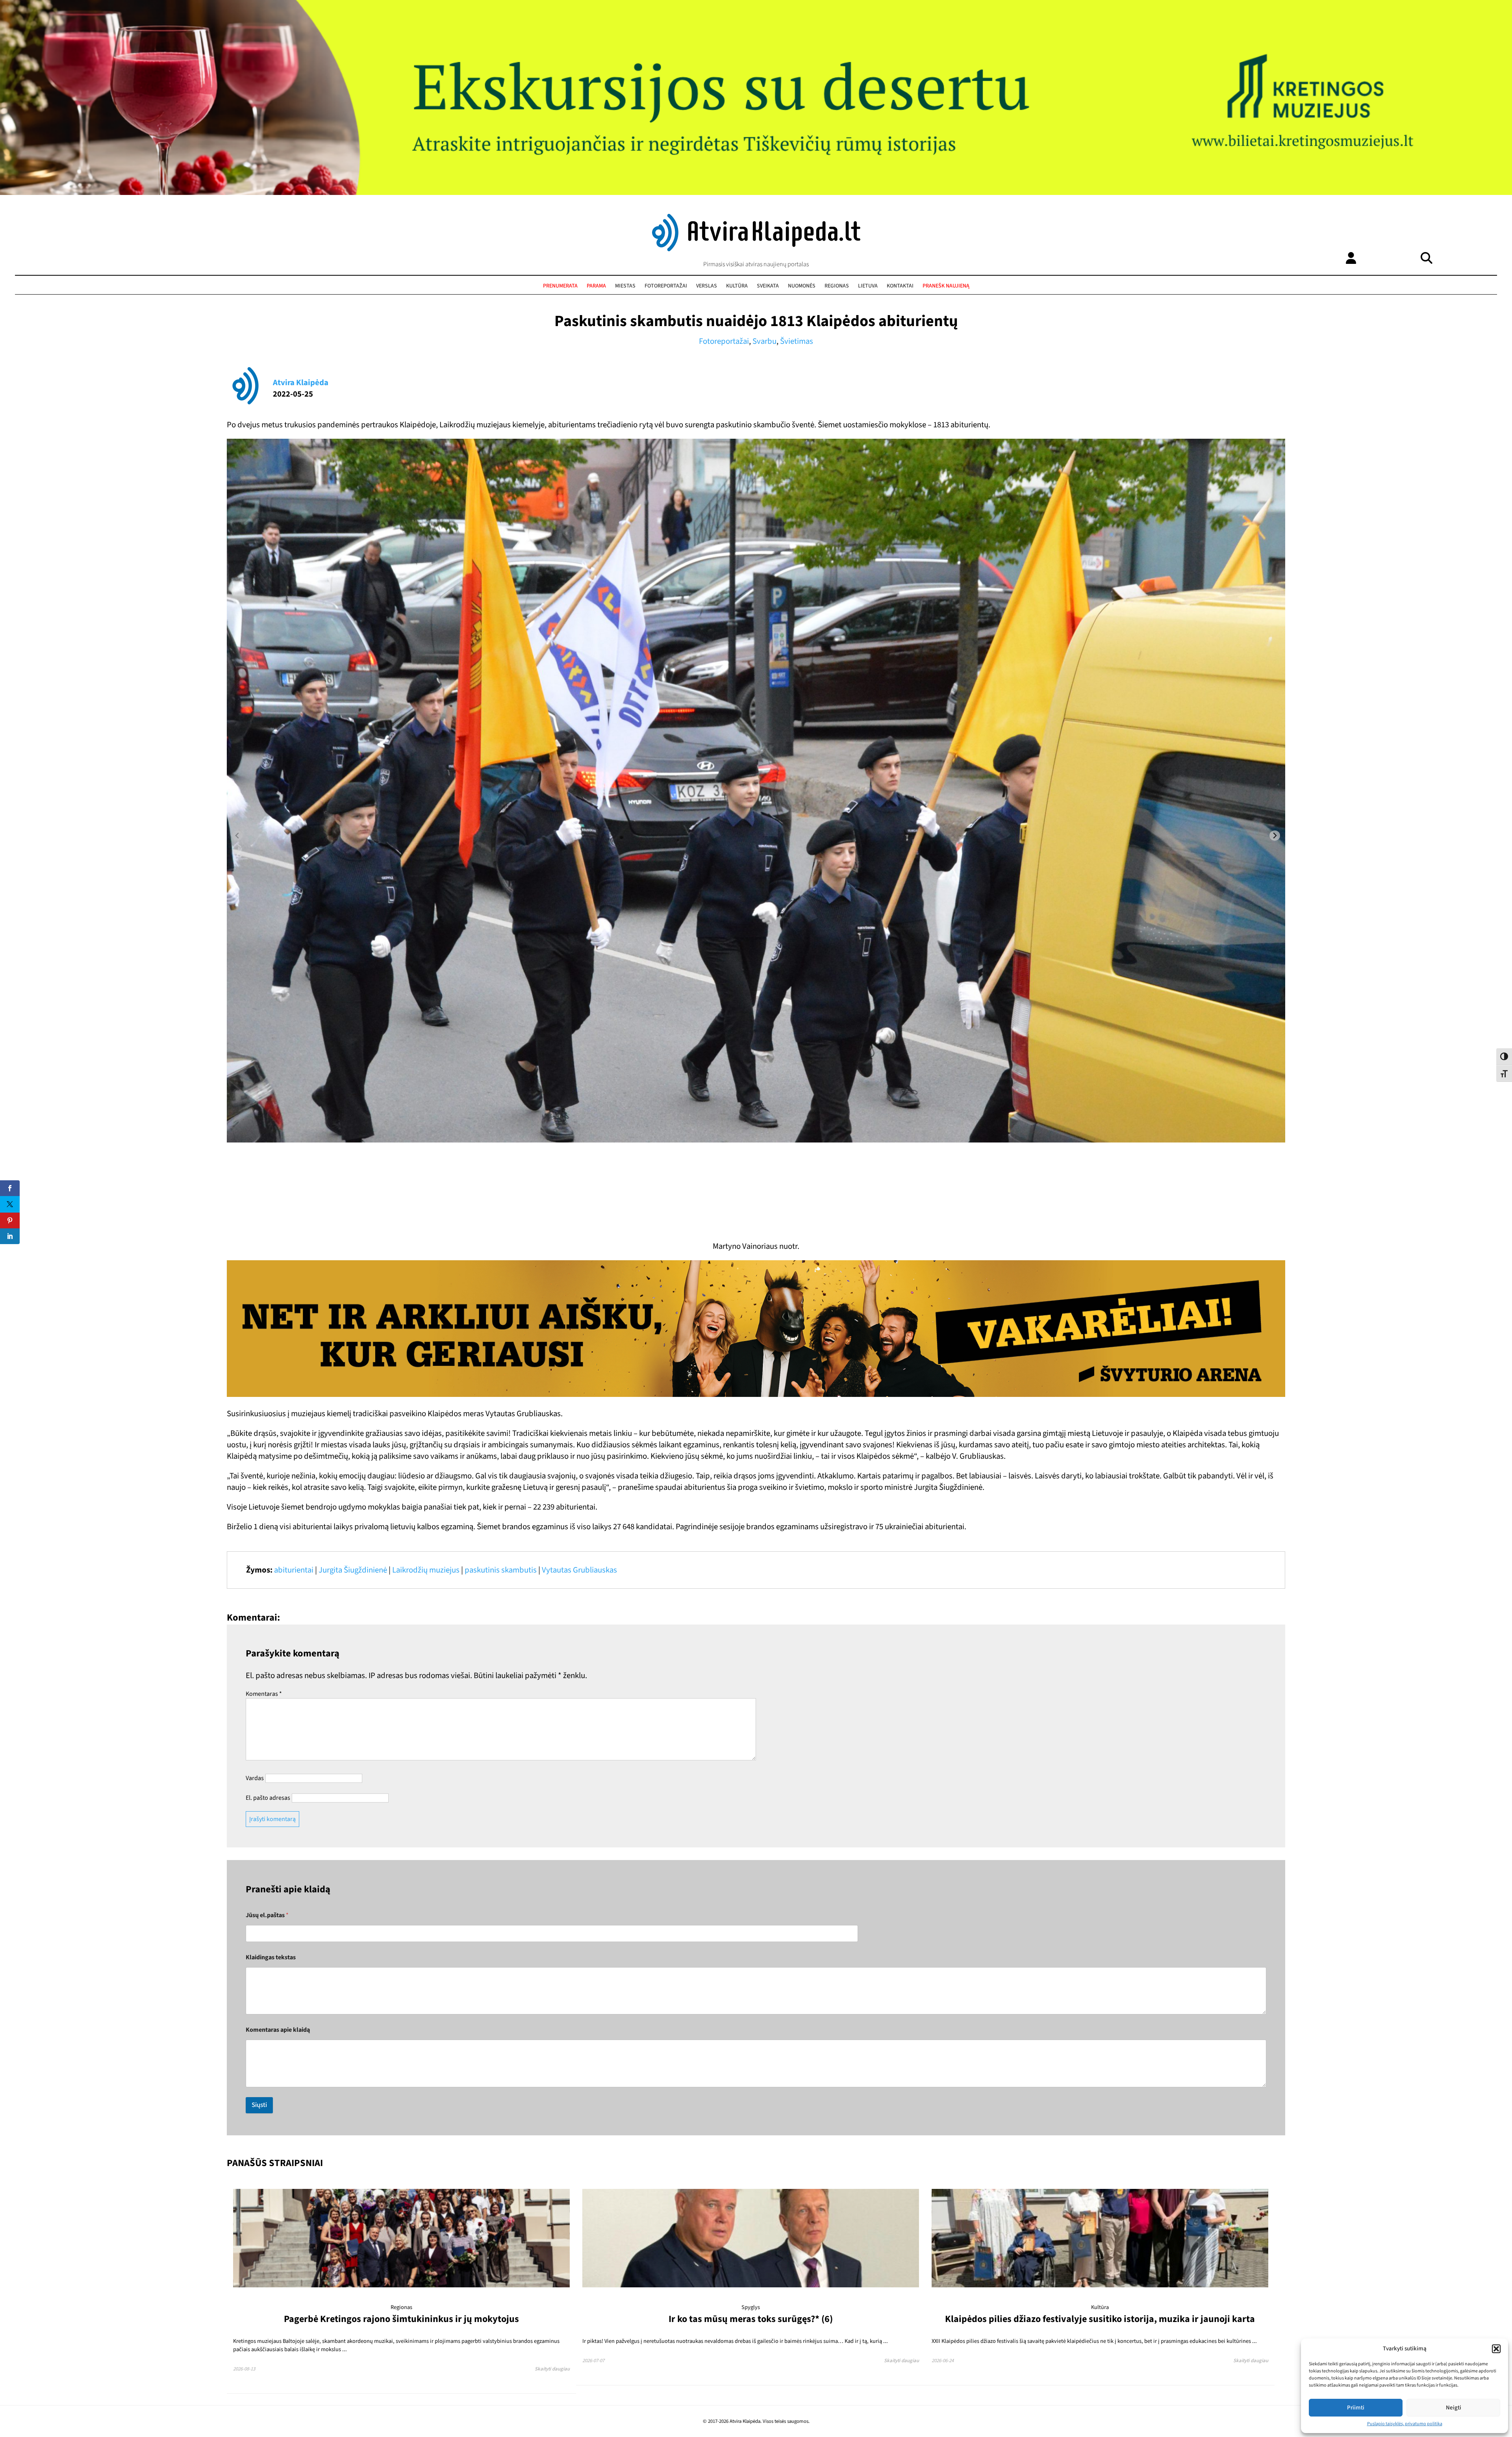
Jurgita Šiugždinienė (353, 1570)
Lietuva (868, 286)
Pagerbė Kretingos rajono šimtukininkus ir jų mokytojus (401, 2319)
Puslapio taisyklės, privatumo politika (1405, 2424)
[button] (1496, 2349)
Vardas (255, 1778)
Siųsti (259, 2105)
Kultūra (737, 286)
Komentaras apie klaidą (278, 2030)
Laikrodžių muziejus (426, 1570)
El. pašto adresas (268, 1798)
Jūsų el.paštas (267, 1915)
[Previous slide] (237, 836)
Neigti (1454, 2408)
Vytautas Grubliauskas (579, 1570)
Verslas (707, 286)
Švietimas (797, 341)
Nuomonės (802, 286)
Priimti (1356, 2408)
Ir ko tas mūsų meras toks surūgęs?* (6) (751, 2319)
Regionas (837, 286)
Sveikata (768, 286)
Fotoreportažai (666, 286)
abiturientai (294, 1570)
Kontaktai (900, 286)
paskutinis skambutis (501, 1570)
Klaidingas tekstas (271, 1958)
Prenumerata (560, 286)
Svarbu (764, 341)
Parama (596, 286)
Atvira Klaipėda (301, 383)
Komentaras (264, 1694)
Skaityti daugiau (552, 2369)
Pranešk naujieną (946, 286)
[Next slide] (1275, 836)
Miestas (625, 286)
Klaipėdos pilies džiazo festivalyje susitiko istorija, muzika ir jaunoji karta (1100, 2319)
